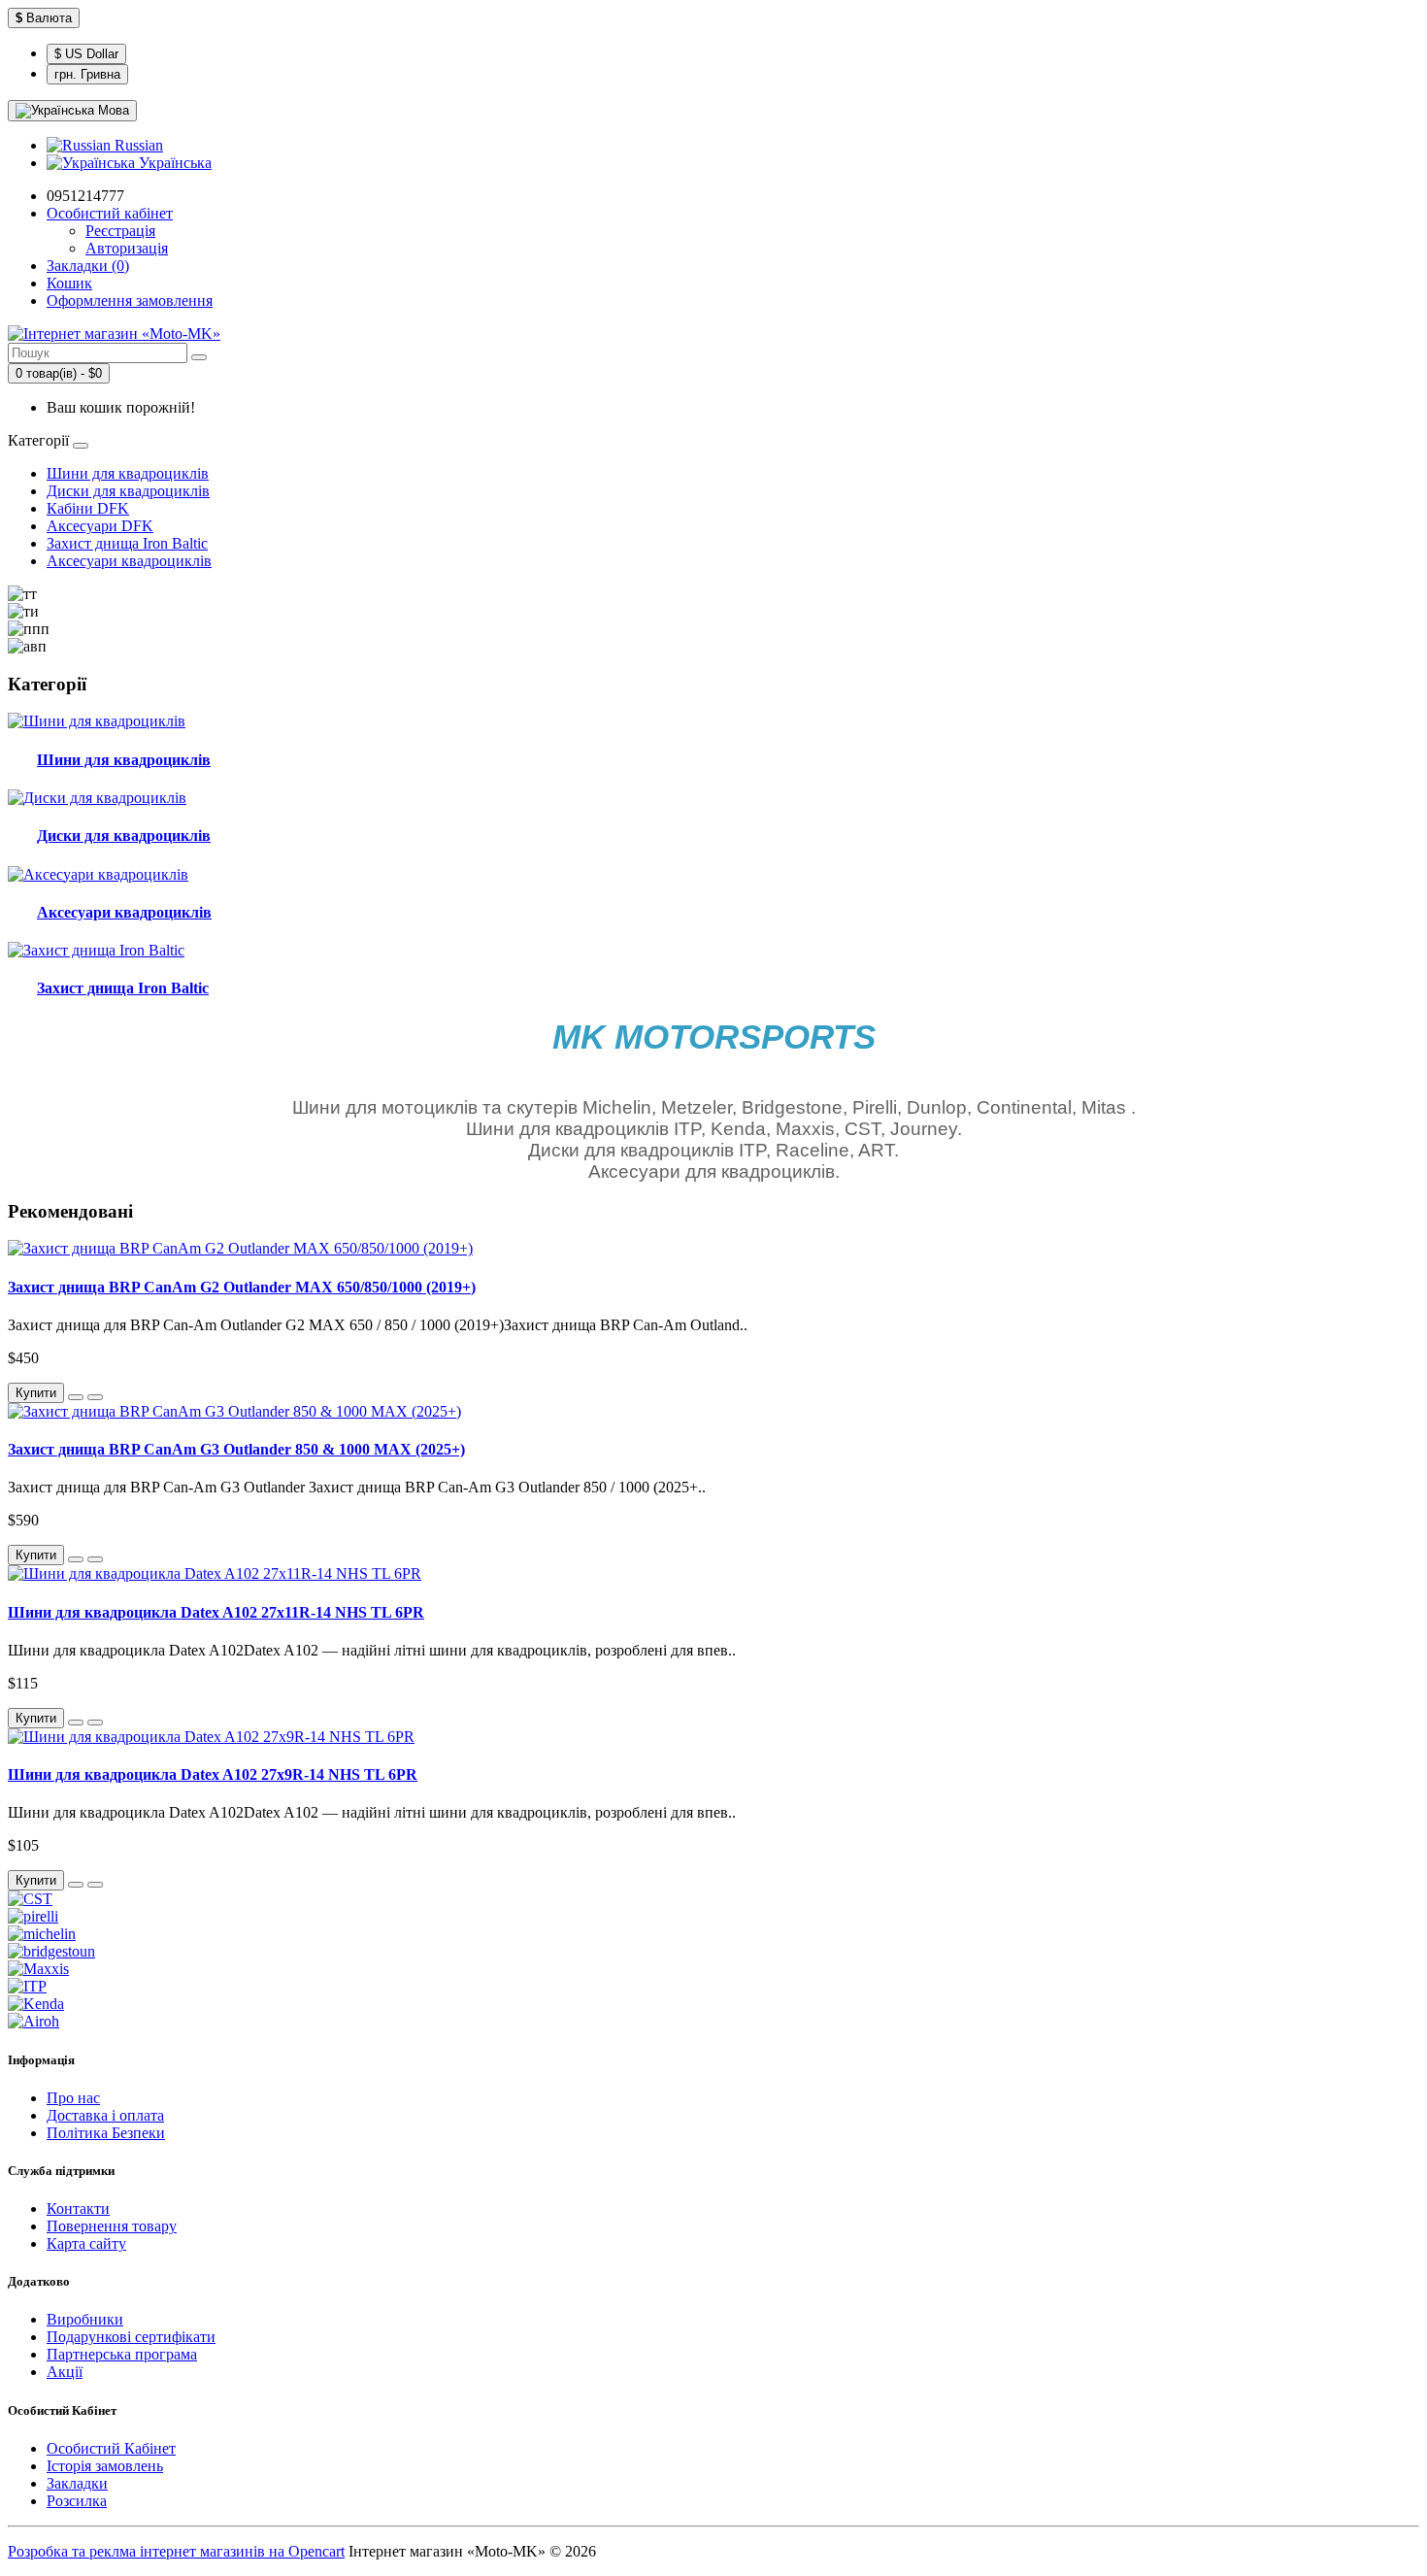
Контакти (78, 2208)
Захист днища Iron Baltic (127, 543)
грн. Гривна (87, 74)
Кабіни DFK (88, 508)
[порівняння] (95, 1397)
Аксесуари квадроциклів (129, 561)
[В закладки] (76, 1397)
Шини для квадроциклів (128, 473)
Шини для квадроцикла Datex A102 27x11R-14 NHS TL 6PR (216, 1612)
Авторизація (127, 248)
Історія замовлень (105, 2466)
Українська (173, 163)
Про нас (73, 2098)
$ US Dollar (86, 54)
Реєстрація (120, 231)
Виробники (85, 2319)
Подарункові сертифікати (131, 2337)
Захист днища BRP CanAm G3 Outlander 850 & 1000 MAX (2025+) (236, 1449)
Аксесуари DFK (100, 526)
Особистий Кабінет (111, 2448)
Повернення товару (112, 2226)
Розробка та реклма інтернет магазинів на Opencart (176, 2551)
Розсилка (77, 2501)
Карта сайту (86, 2243)
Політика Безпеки (106, 2133)
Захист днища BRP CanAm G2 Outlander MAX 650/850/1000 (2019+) (242, 1287)
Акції (65, 2372)
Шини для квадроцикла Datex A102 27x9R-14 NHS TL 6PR (213, 1774)
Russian (137, 145)
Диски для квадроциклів (128, 491)
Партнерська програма (122, 2354)
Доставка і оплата (105, 2115)
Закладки (77, 2483)
